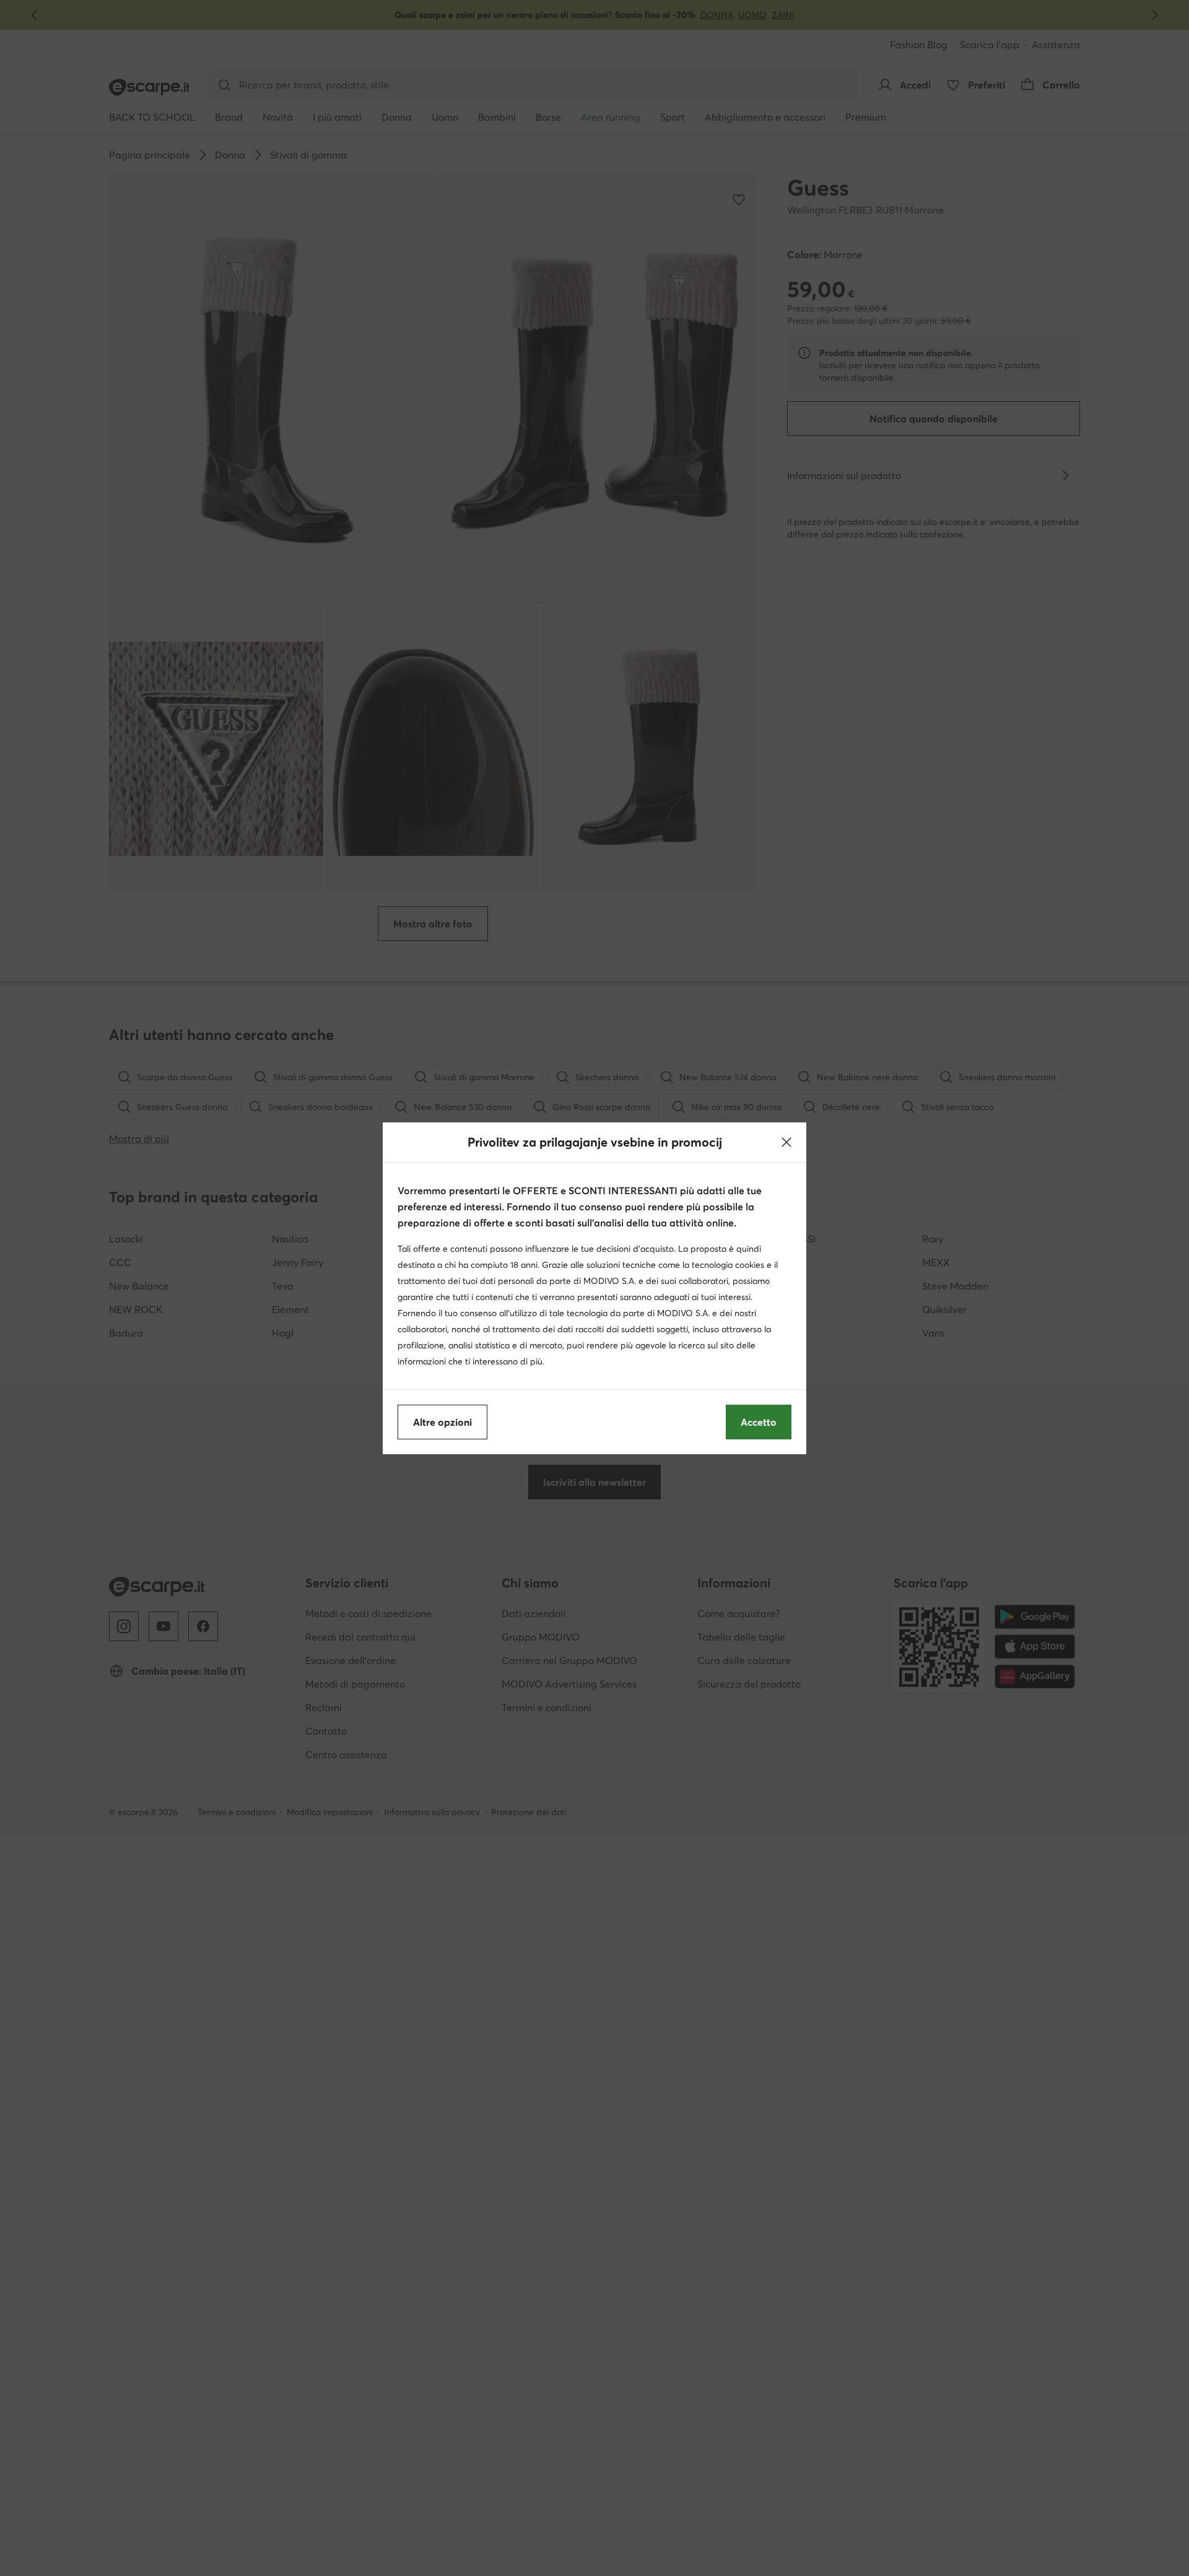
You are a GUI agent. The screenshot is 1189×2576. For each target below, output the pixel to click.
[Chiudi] (786, 1142)
